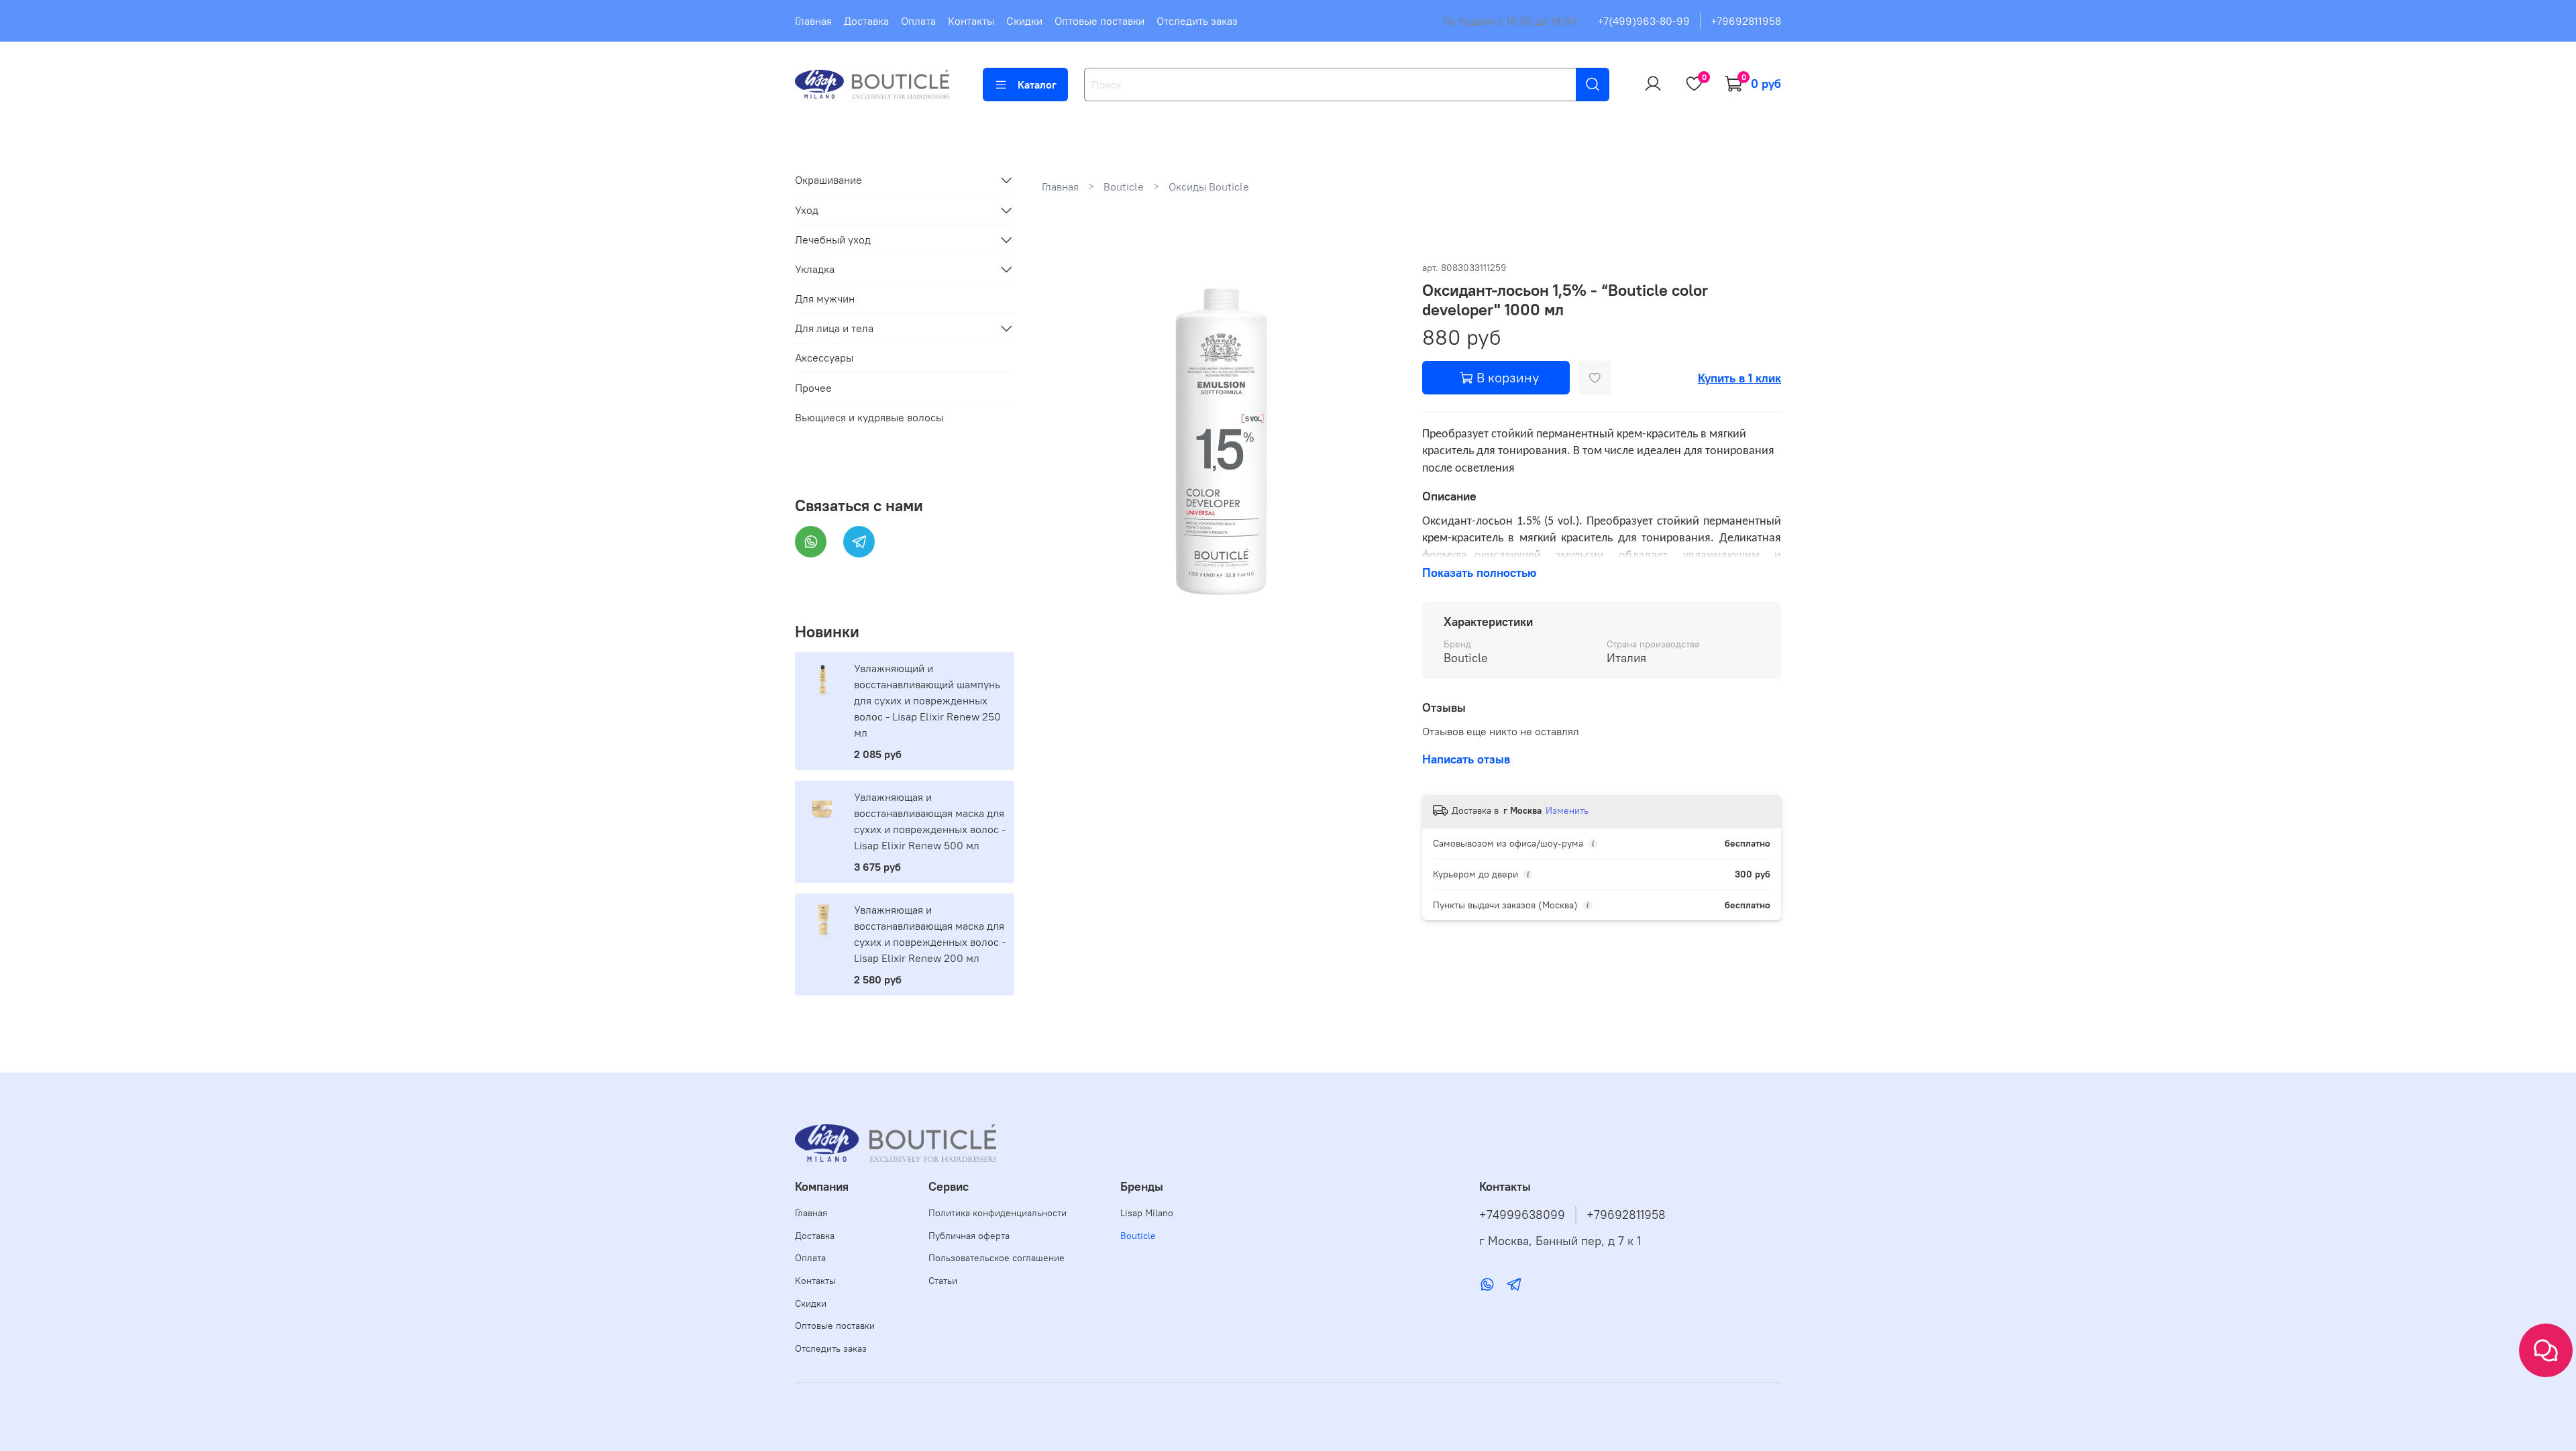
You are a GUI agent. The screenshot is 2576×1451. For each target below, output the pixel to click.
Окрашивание (828, 180)
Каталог (1037, 85)
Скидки (1024, 21)
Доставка (866, 21)
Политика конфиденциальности (998, 1213)
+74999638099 (1522, 1215)
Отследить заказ (1197, 21)
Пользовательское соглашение (997, 1258)
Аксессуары (824, 358)
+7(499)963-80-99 (1644, 21)
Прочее (813, 388)
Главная (813, 21)
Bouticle (1124, 186)
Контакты (971, 21)
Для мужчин (825, 299)
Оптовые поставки (1099, 21)
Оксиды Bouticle (1209, 186)
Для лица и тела (834, 328)
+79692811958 (1746, 21)
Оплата (918, 21)
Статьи (943, 1281)
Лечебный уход (833, 239)
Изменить (1567, 810)
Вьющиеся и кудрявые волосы (869, 417)
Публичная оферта (969, 1236)
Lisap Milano (1147, 1213)
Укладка (815, 269)
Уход (807, 210)
